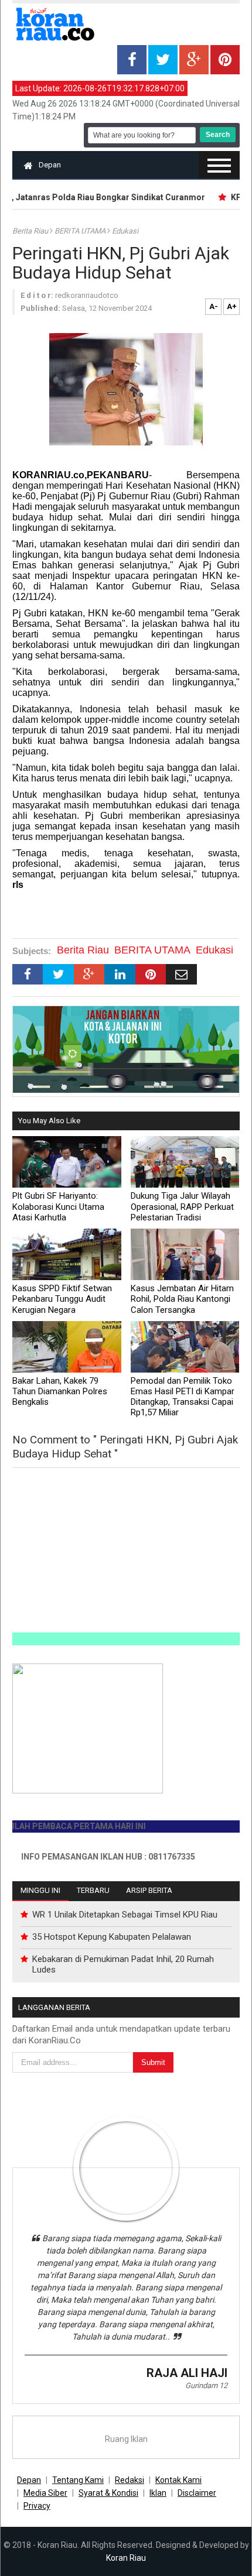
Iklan (158, 2493)
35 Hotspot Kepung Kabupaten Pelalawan (112, 1937)
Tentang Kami (78, 2480)
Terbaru (93, 1890)
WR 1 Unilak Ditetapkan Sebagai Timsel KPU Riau (125, 1915)
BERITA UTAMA (81, 231)
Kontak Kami (178, 2480)
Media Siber (45, 2493)
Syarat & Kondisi (108, 2493)
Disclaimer (197, 2493)
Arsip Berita (149, 1890)
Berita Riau (31, 231)
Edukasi (125, 231)
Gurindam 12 (206, 2385)
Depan (50, 165)
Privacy (37, 2506)
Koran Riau (126, 2558)
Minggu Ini (40, 1890)
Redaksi (130, 2480)
